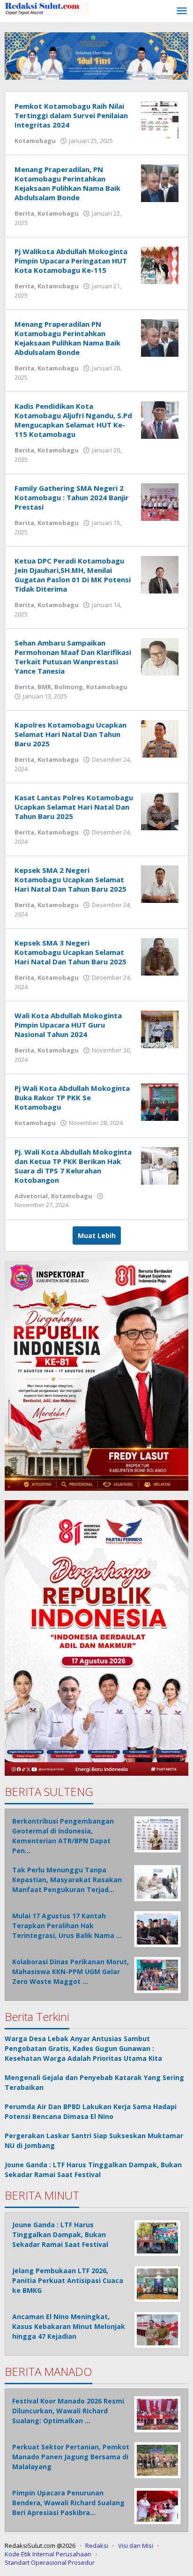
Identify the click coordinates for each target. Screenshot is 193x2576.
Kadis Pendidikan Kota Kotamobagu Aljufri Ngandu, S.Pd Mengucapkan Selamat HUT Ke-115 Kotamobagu (73, 420)
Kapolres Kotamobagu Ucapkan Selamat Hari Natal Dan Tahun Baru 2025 (71, 734)
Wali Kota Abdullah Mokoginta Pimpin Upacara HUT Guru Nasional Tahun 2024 (68, 1025)
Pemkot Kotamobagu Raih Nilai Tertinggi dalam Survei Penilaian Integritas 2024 (71, 115)
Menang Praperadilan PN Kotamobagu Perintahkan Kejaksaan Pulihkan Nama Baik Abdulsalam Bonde (67, 338)
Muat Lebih (97, 1235)
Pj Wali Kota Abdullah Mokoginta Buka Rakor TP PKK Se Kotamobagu (72, 1097)
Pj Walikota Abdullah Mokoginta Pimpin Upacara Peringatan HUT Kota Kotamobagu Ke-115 (71, 261)
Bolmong (69, 687)
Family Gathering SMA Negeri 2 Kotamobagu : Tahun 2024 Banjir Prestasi (72, 497)
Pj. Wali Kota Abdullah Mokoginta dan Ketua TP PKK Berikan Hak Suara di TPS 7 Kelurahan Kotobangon (73, 1166)
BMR (44, 687)
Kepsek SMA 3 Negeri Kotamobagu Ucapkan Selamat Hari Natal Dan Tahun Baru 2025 (71, 952)
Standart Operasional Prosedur (50, 2562)
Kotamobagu (35, 141)
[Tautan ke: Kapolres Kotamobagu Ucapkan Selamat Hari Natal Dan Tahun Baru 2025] (160, 738)
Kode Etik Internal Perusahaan (48, 2554)
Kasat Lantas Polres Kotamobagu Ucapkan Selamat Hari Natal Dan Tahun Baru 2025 (74, 807)
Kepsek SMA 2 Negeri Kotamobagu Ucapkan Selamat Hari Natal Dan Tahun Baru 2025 (71, 879)
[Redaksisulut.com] (47, 8)
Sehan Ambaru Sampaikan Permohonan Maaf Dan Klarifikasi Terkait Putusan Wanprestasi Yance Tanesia (73, 657)
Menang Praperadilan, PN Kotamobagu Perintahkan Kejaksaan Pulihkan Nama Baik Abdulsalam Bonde (67, 183)
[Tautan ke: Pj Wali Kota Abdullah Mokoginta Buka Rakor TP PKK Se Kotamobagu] (160, 1101)
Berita (24, 213)
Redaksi (97, 2546)
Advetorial (31, 1196)
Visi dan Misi (136, 2546)
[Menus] (182, 11)
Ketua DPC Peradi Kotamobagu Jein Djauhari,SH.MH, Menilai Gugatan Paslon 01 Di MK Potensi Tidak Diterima (73, 575)
